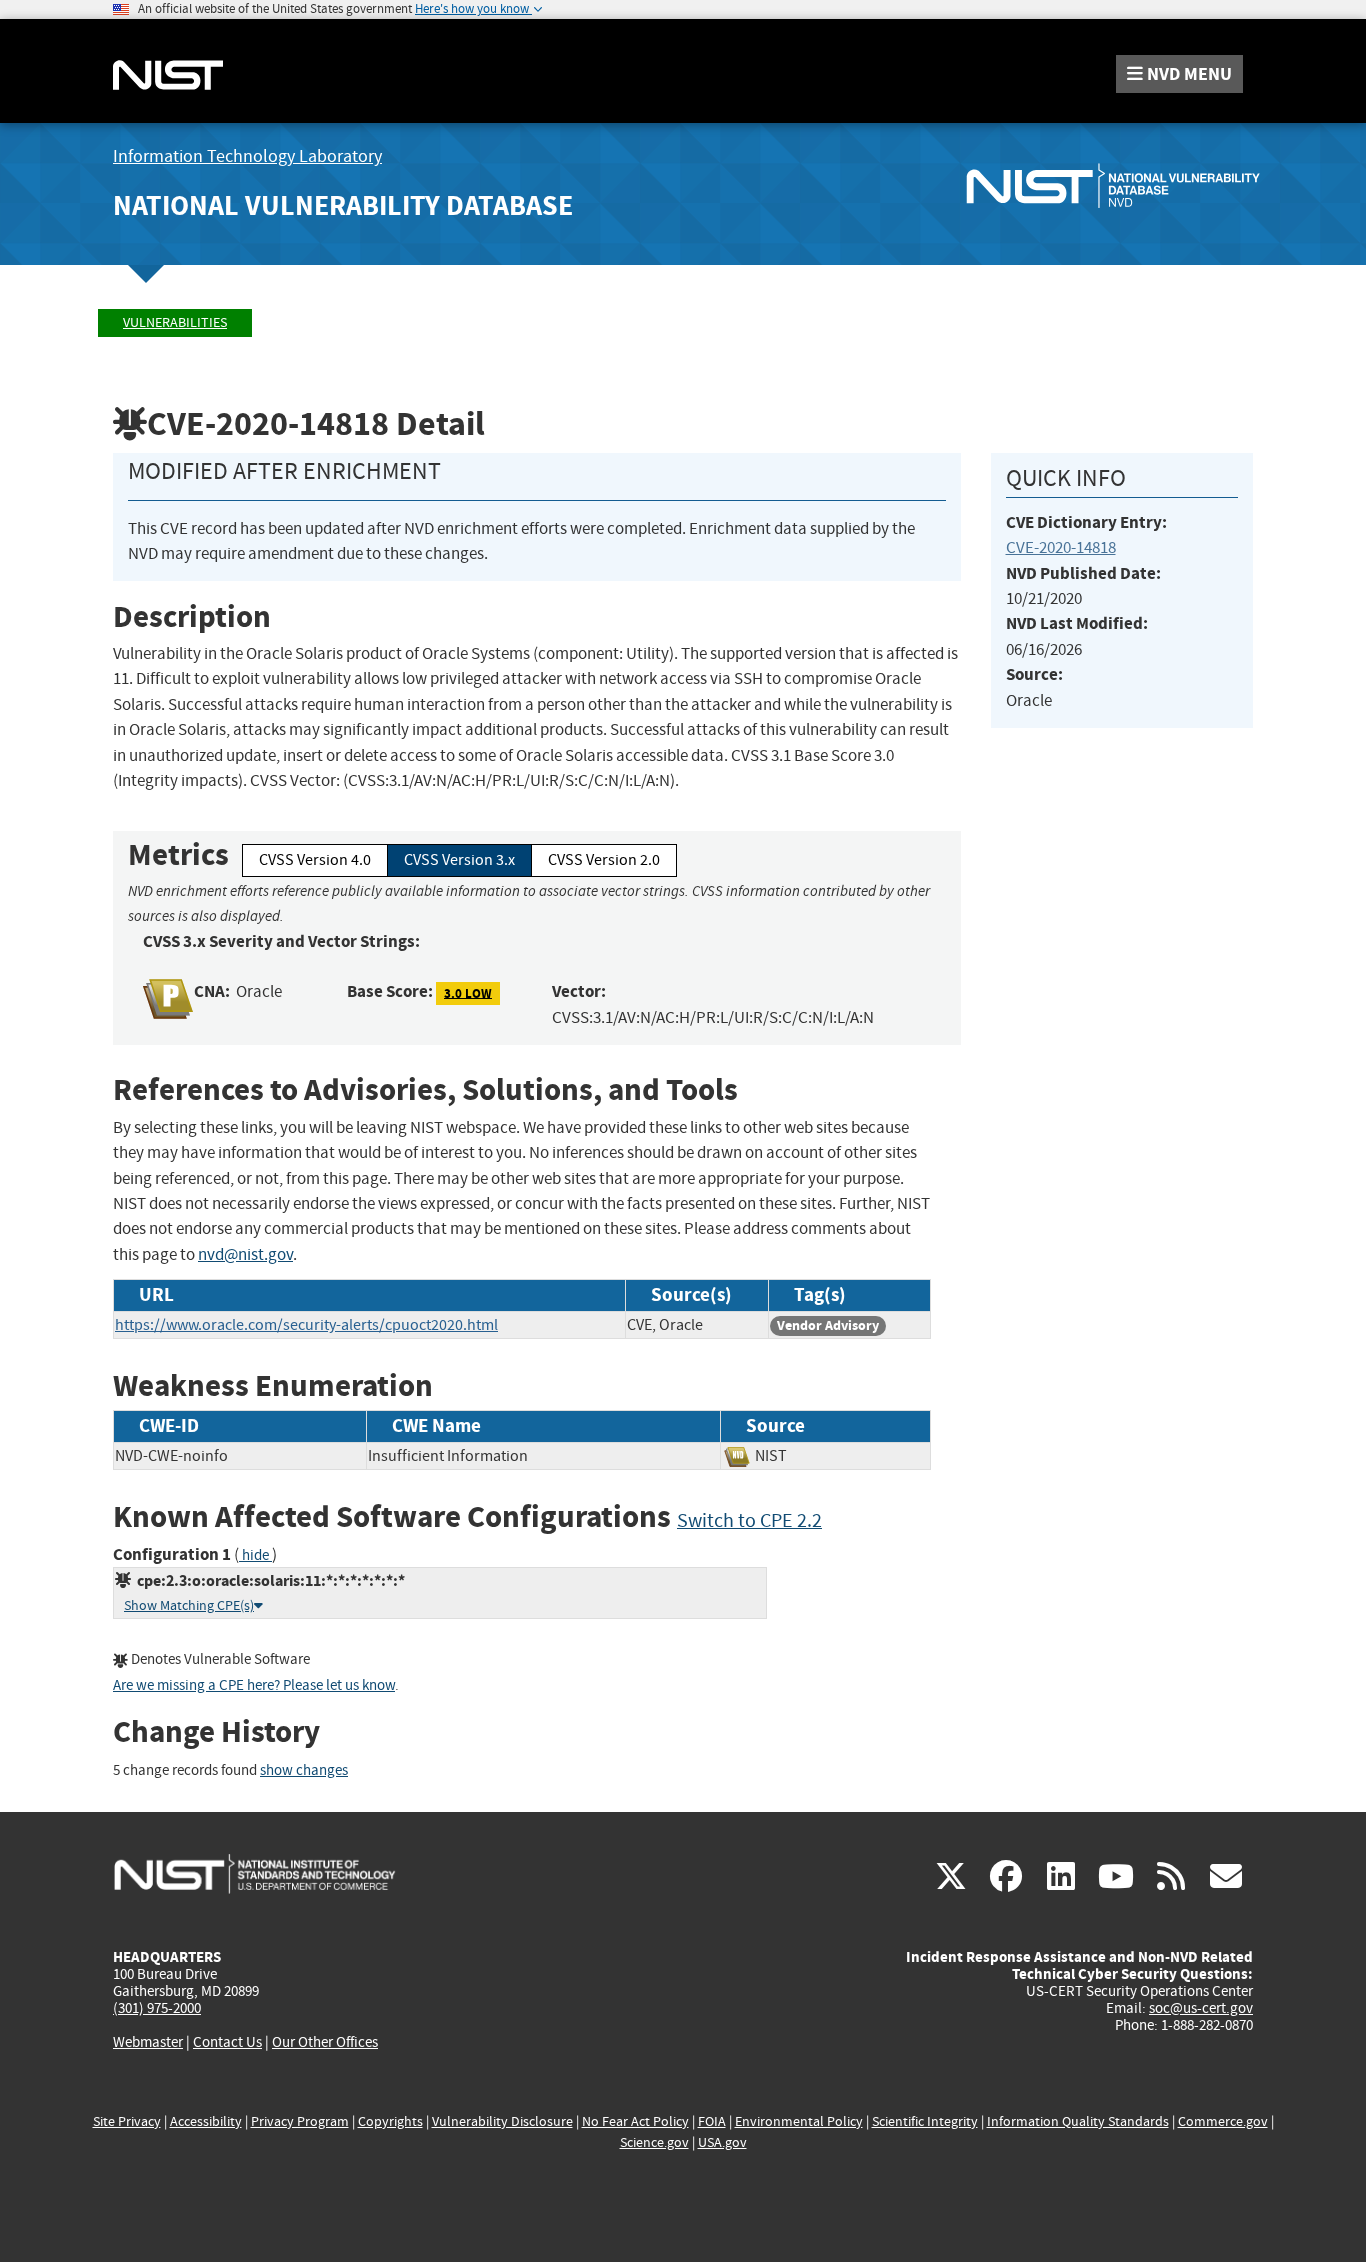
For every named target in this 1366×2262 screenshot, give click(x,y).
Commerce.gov (1223, 2121)
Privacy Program (300, 2121)
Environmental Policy (799, 2121)
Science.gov (654, 2142)
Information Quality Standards (1078, 2121)
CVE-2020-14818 (1061, 547)
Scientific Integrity (925, 2121)
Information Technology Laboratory (247, 156)
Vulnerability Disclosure (502, 2121)
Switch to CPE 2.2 (749, 1520)
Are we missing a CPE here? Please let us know (254, 1685)
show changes (304, 1770)
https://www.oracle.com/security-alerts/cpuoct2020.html (306, 1325)
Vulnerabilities (175, 322)
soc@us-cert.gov (1201, 2008)
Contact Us (227, 2042)
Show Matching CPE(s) (189, 1605)
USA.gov (722, 2142)
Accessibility (206, 2121)
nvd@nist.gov (245, 1254)
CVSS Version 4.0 (315, 860)
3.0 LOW (468, 992)
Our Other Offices (325, 2042)
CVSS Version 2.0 (604, 860)
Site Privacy (127, 2121)
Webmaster (148, 2042)
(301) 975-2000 (157, 2008)
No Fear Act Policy (635, 2121)
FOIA (712, 2121)
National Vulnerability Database (343, 205)
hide (255, 1555)
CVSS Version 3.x (459, 860)
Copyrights (390, 2121)
